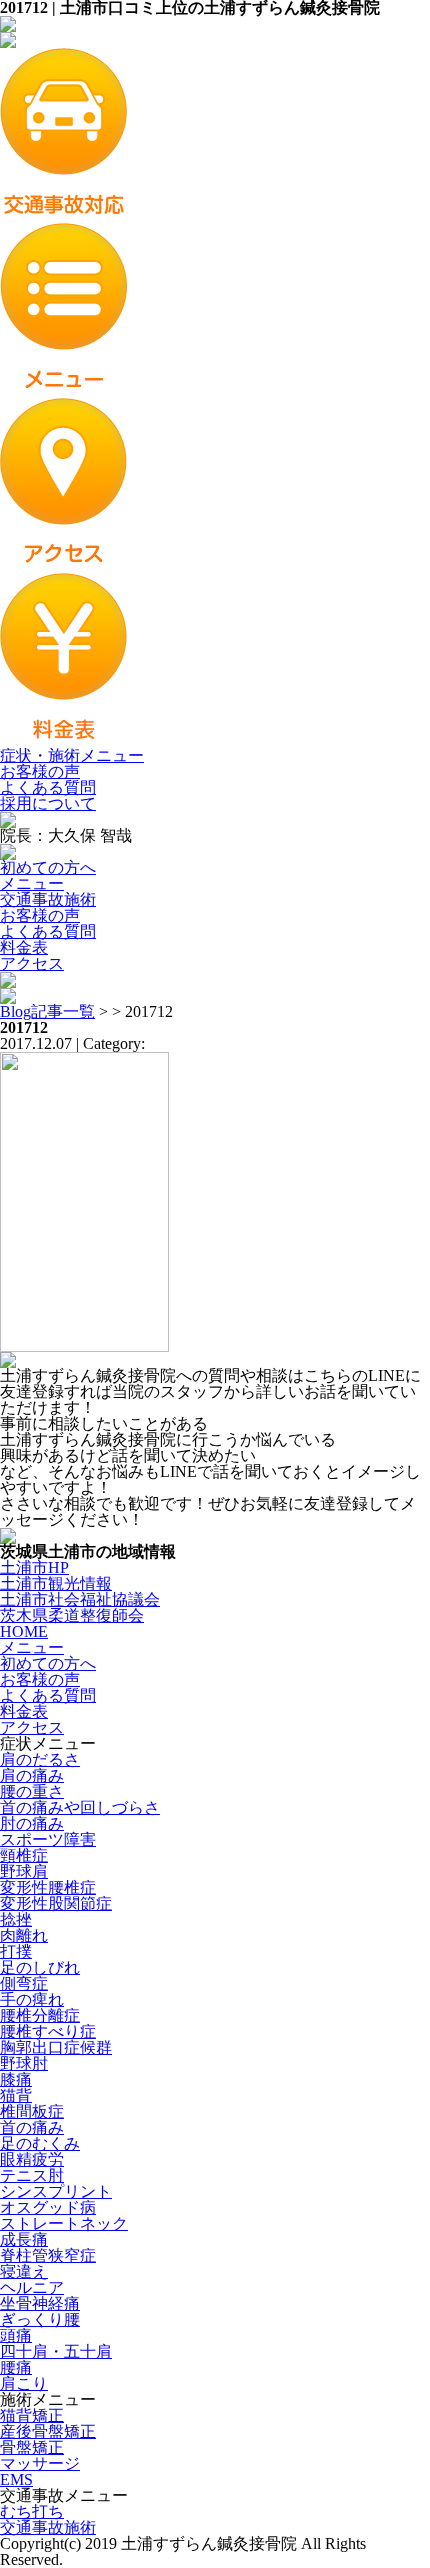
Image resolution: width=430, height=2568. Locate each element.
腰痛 (16, 2367)
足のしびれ (40, 1967)
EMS (16, 2479)
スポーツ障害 (48, 1839)
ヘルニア (32, 2287)
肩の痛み (32, 1775)
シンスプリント (56, 2191)
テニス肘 (32, 2175)
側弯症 (24, 1983)
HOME (24, 1631)
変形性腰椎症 (48, 1887)
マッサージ (40, 2463)
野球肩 (24, 1871)
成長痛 (24, 2239)
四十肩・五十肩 (56, 2351)
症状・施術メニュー (72, 755)
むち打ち (32, 2511)
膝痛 (16, 2079)
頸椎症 (24, 1855)
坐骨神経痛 (40, 2303)
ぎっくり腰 (40, 2319)
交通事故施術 (48, 899)
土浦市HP (34, 1567)
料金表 (24, 947)
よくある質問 (48, 787)
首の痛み (32, 2127)
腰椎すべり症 (48, 2031)
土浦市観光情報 (56, 1583)
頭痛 (16, 2335)
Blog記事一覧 (47, 1011)
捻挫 (16, 1919)
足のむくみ (40, 2143)
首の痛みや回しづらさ (80, 1807)
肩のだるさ (40, 1759)
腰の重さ (32, 1791)
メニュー (32, 883)
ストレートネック (64, 2223)
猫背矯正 (32, 2415)
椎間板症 (32, 2111)
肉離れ (24, 1935)
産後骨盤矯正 (48, 2431)
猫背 (16, 2095)
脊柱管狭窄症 (48, 2255)
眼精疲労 (32, 2159)
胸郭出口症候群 (56, 2047)
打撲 (16, 1951)
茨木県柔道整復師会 (72, 1615)
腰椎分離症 (40, 2015)
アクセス (32, 963)
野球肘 (24, 2063)
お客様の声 (40, 771)
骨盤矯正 (32, 2447)
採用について (48, 803)
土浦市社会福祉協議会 (80, 1599)
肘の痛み (32, 1823)
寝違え (24, 2271)
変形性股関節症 (56, 1903)
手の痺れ (32, 1999)
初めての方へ (48, 867)
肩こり (24, 2383)
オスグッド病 (48, 2207)
